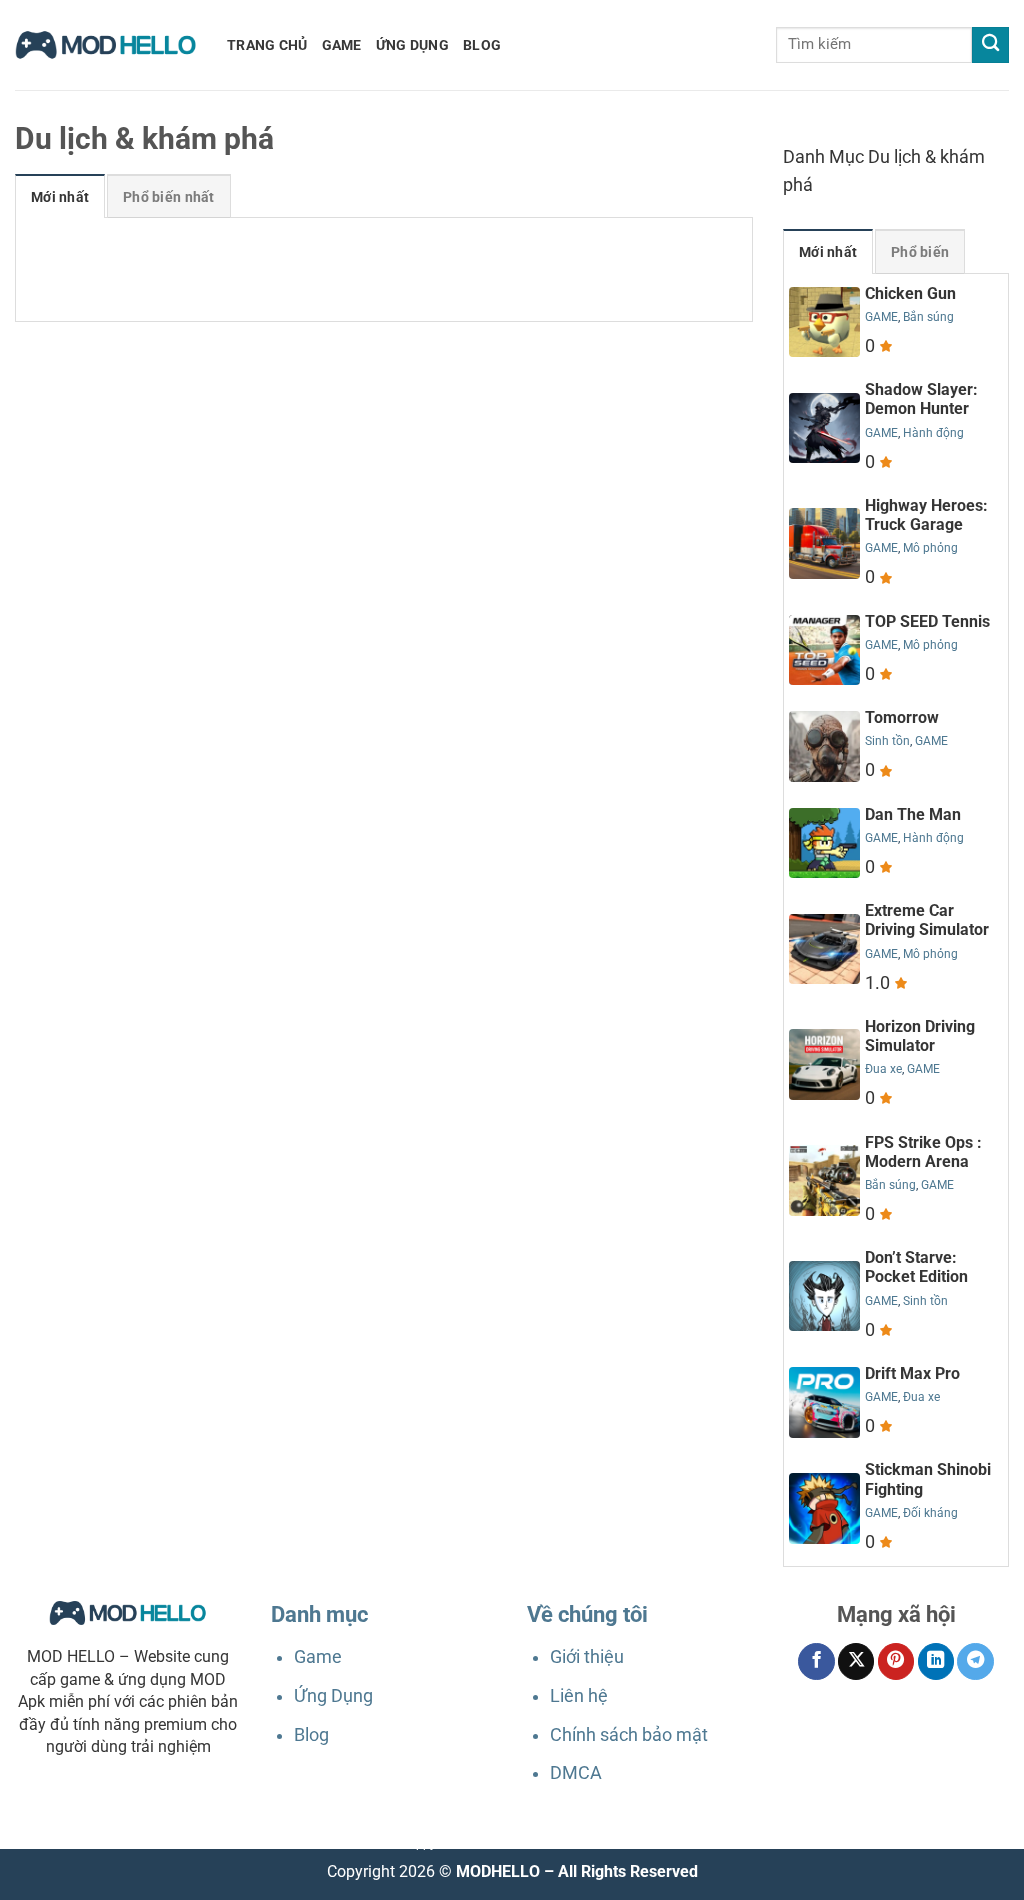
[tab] (60, 196)
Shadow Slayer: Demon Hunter (921, 399)
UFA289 (375, 1844)
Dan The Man (913, 814)
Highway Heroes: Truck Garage (926, 515)
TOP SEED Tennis (927, 621)
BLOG (482, 45)
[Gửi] (990, 45)
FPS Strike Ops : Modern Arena (923, 1152)
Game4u (583, 1844)
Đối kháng (930, 1513)
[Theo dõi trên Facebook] (816, 1661)
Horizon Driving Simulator (920, 1036)
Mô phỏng (930, 548)
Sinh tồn (887, 741)
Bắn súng (928, 317)
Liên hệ (579, 1696)
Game (318, 1657)
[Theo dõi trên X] (856, 1661)
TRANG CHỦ (267, 45)
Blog (311, 1735)
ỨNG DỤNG (412, 45)
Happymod (430, 1844)
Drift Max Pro (912, 1373)
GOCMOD (532, 1844)
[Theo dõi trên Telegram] (975, 1661)
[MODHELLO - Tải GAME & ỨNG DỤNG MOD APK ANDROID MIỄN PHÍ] (106, 45)
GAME (342, 45)
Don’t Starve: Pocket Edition (916, 1267)
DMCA (576, 1773)
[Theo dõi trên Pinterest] (896, 1661)
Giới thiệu (587, 1657)
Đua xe (883, 1069)
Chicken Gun (910, 293)
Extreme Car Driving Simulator (927, 920)
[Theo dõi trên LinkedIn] (936, 1661)
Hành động (933, 433)
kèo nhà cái (640, 1844)
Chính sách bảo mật (629, 1735)
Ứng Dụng (333, 1696)
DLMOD (484, 1844)
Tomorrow (902, 717)
